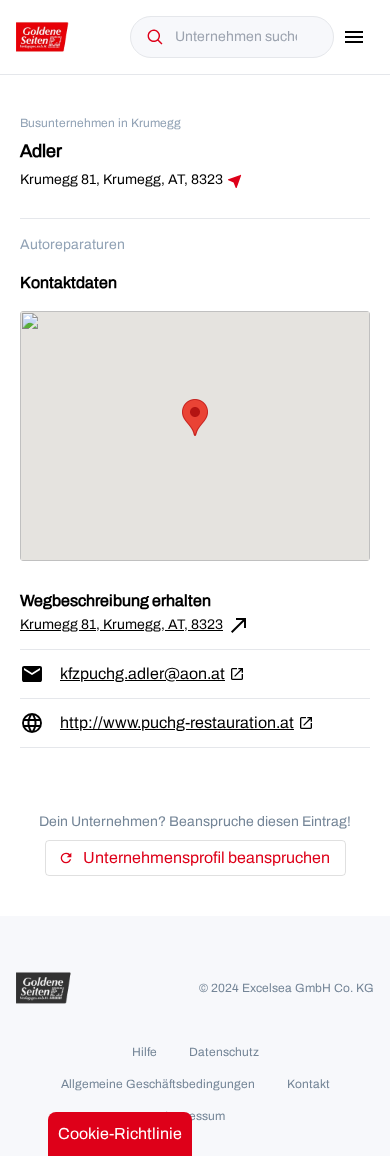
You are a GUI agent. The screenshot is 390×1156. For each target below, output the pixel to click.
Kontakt (308, 1084)
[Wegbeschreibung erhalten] (235, 181)
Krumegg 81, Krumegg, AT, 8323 (135, 625)
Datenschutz (224, 1052)
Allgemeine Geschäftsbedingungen (158, 1084)
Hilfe (144, 1052)
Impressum (195, 1116)
